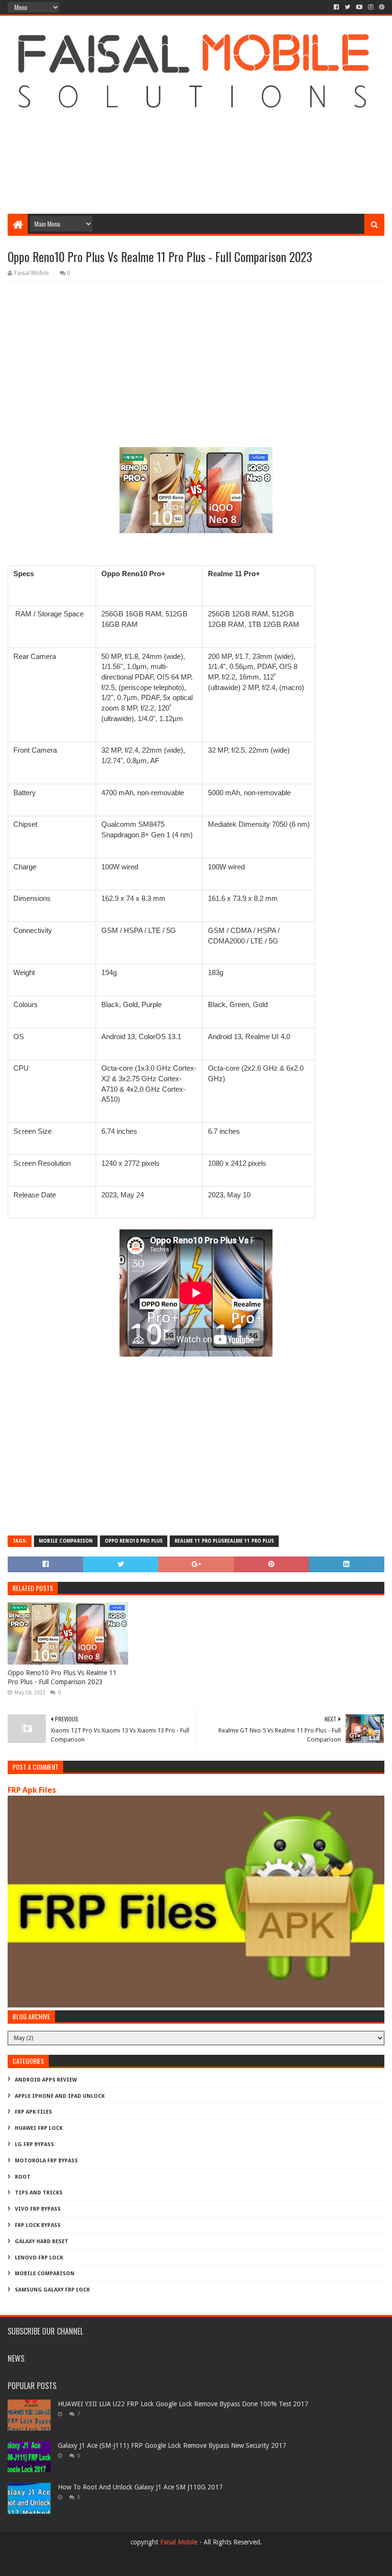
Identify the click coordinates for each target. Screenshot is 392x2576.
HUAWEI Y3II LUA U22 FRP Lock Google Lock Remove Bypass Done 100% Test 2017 (183, 2404)
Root (23, 2177)
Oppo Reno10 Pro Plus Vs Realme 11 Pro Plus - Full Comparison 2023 (62, 1677)
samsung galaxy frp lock (52, 2290)
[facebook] (336, 7)
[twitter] (348, 7)
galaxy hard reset (42, 2242)
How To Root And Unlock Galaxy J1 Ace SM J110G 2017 (140, 2487)
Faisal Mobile (179, 2542)
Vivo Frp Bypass (38, 2209)
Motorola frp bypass (46, 2161)
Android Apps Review (46, 2080)
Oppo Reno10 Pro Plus (134, 1541)
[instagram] (371, 7)
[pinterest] (381, 7)
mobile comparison (66, 1541)
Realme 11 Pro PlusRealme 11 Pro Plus (224, 1541)
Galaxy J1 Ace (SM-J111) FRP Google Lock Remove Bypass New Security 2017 (172, 2445)
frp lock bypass (38, 2225)
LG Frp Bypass (34, 2144)
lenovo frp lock (39, 2258)
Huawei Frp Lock (39, 2128)
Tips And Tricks (39, 2193)
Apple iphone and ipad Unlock (60, 2096)
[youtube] (359, 7)
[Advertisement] (196, 137)
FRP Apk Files (32, 1790)
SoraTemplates (60, 2565)
